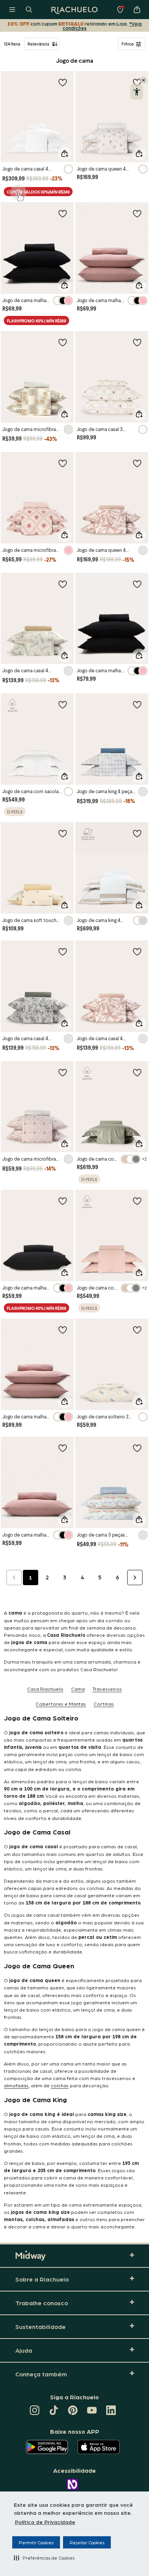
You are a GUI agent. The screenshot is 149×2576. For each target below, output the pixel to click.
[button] (44, 2558)
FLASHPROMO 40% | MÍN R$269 (36, 321)
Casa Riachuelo (45, 1689)
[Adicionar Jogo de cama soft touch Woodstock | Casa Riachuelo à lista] (63, 833)
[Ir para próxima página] (135, 1577)
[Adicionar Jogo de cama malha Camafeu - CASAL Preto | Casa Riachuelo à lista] (63, 213)
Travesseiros (107, 1689)
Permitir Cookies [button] (36, 2542)
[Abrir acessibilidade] (137, 92)
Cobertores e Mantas (61, 1704)
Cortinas (104, 1704)
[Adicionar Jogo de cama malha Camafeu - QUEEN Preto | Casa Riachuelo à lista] (137, 584)
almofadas (16, 2085)
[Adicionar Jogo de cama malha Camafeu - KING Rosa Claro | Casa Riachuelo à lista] (63, 1330)
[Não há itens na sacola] (137, 10)
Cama (78, 1689)
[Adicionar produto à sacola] (65, 154)
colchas (60, 2085)
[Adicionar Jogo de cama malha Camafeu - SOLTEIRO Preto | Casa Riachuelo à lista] (63, 1201)
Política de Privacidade (45, 2522)
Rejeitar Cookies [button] (87, 2542)
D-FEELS (15, 812)
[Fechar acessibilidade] (144, 80)
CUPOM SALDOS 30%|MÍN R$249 (38, 192)
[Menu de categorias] (12, 10)
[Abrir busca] (29, 10)
